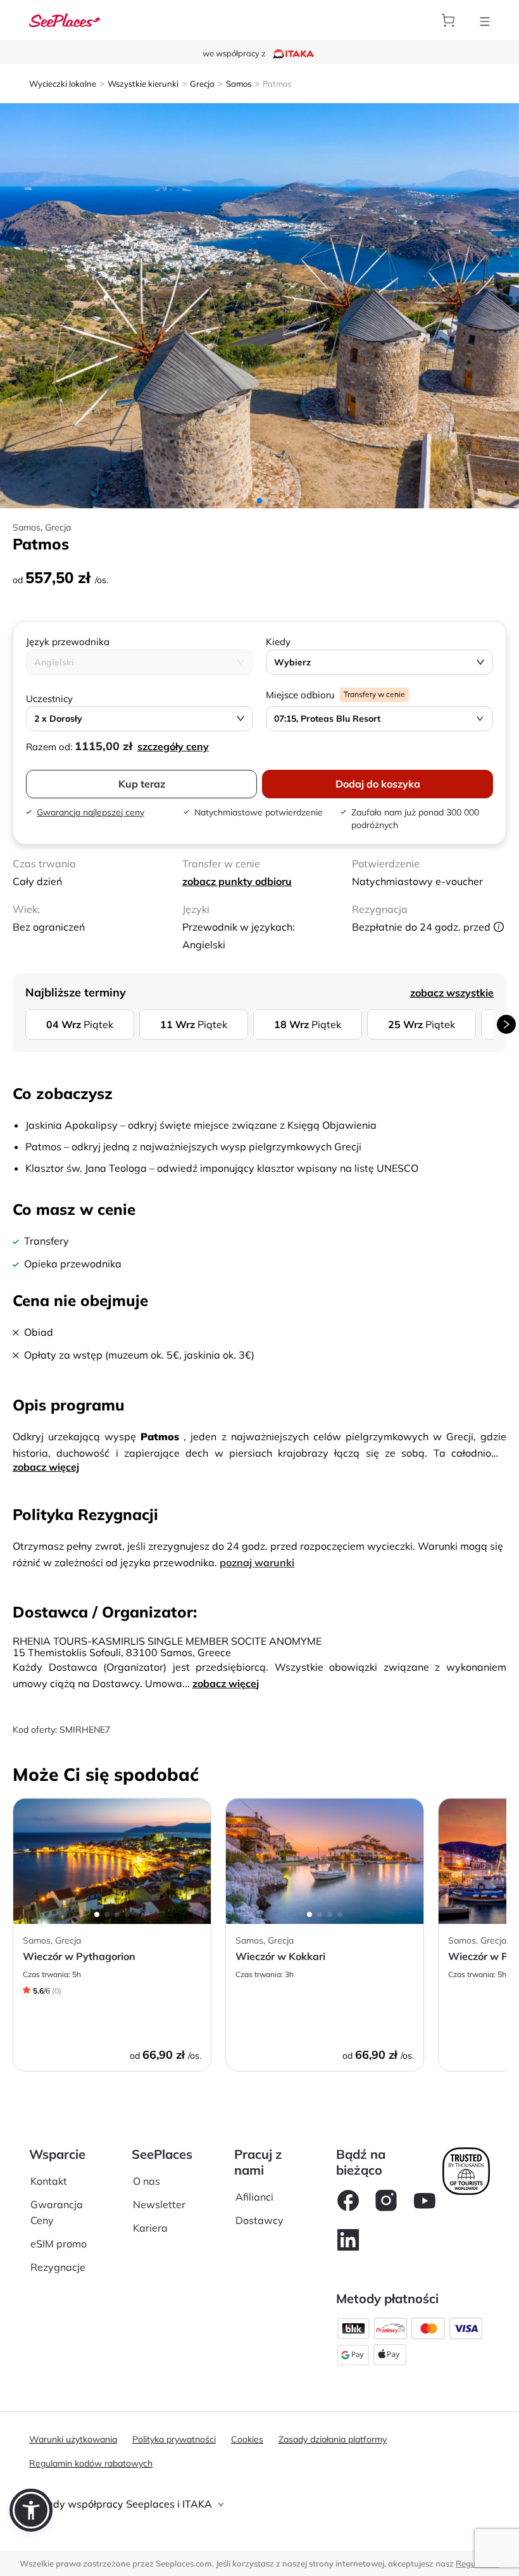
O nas (147, 2181)
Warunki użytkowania (73, 2439)
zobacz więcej (46, 1467)
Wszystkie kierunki (143, 84)
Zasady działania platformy (333, 2439)
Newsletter (159, 2204)
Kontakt (49, 2181)
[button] (31, 2510)
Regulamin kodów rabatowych (91, 2463)
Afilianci (254, 2197)
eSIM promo (59, 2244)
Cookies (247, 2439)
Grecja (202, 84)
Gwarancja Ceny (57, 2212)
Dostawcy (259, 2220)
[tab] (259, 2504)
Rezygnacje (58, 2267)
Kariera (150, 2228)
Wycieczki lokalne (63, 84)
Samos (239, 84)
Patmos (277, 84)
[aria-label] (65, 19)
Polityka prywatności (174, 2439)
